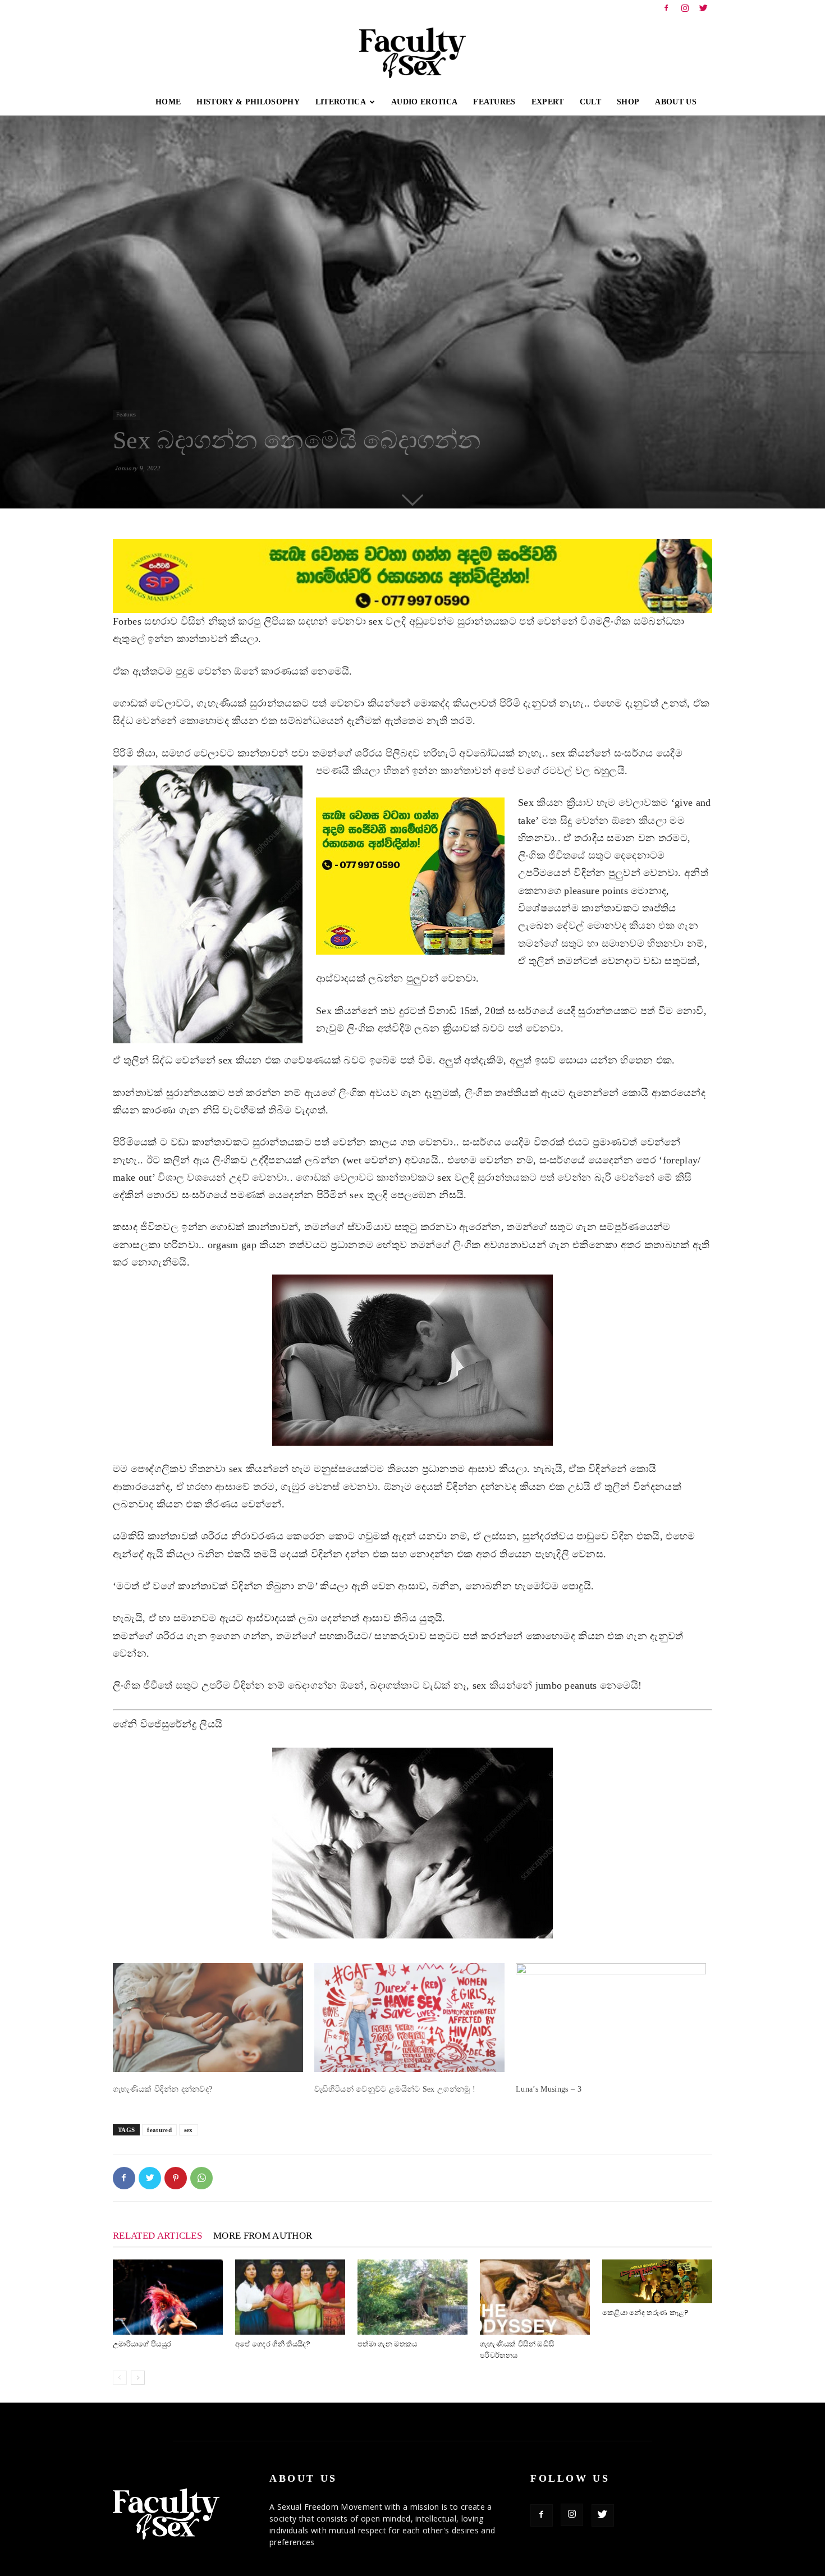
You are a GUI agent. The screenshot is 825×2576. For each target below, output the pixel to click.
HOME (168, 102)
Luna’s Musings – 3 (549, 2089)
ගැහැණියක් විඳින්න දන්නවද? (162, 2089)
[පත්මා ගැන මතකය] (412, 2297)
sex (189, 2130)
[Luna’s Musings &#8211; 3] (611, 2018)
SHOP (628, 102)
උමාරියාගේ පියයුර (142, 2344)
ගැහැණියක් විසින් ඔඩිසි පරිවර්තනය (517, 2350)
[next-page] (138, 2378)
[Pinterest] (176, 2178)
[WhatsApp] (201, 2178)
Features (126, 414)
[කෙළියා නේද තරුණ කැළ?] (657, 2281)
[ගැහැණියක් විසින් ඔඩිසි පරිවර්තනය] (535, 2297)
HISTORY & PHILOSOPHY (248, 102)
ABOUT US (676, 102)
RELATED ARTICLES (157, 2236)
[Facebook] (666, 8)
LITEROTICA (341, 102)
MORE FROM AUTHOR (263, 2236)
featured (159, 2130)
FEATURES (494, 102)
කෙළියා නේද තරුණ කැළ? (645, 2313)
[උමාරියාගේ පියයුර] (168, 2297)
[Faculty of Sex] (412, 53)
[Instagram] (685, 8)
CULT (590, 102)
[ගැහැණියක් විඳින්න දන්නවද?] (208, 2018)
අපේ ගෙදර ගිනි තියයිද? (273, 2344)
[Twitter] (704, 8)
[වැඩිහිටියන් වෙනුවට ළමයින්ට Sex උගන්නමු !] (409, 2018)
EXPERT (548, 102)
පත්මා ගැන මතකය (388, 2344)
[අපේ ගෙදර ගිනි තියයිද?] (290, 2297)
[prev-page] (120, 2378)
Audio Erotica (424, 102)
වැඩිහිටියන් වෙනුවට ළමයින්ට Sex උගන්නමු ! (395, 2089)
